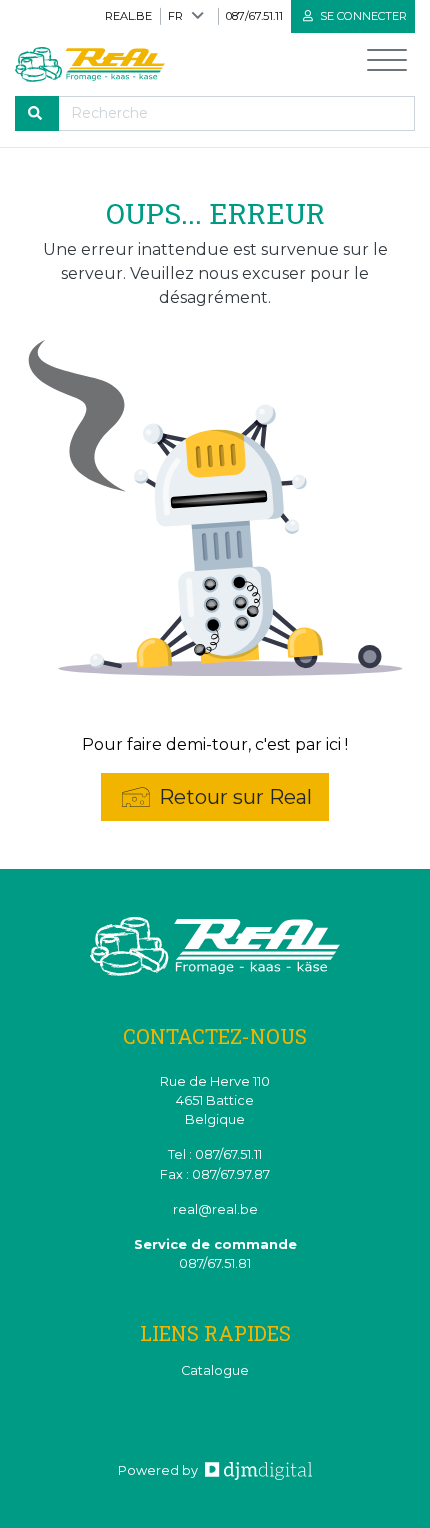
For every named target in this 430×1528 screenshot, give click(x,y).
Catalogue (215, 1370)
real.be (128, 16)
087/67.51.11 (254, 16)
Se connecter (362, 16)
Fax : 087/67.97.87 (215, 1174)
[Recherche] (37, 113)
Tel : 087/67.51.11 (215, 1154)
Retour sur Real (233, 797)
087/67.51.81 (215, 1263)
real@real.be (215, 1209)
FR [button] (175, 16)
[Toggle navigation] (387, 64)
